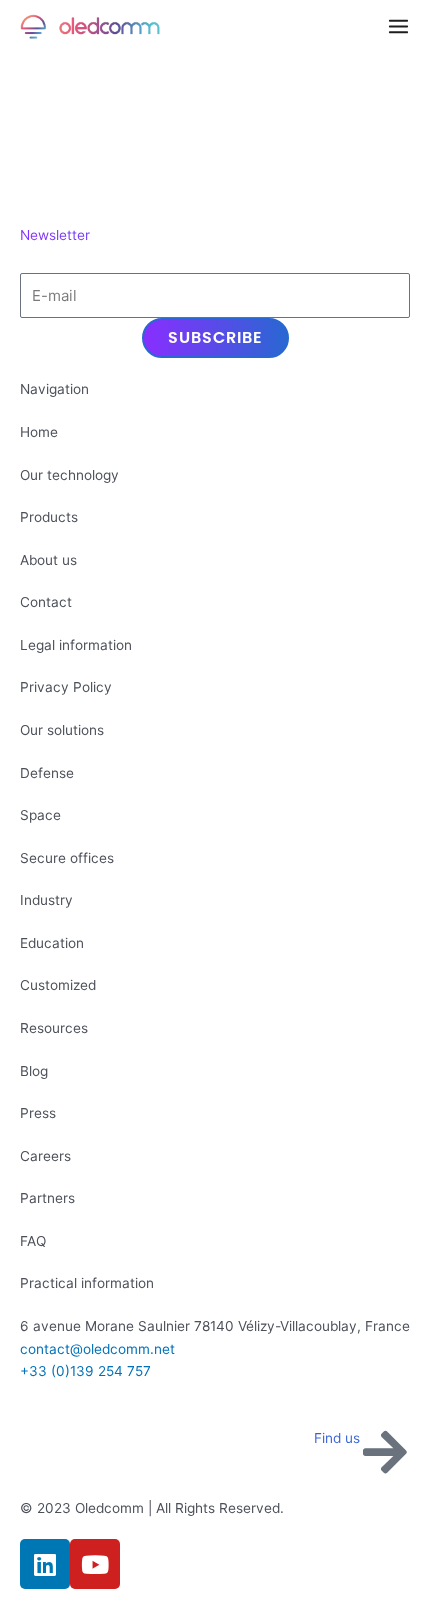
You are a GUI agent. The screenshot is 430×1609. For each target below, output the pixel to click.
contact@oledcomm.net (97, 1349)
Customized (58, 985)
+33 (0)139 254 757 (85, 1371)
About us (48, 560)
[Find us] (385, 1452)
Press (38, 1113)
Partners (47, 1198)
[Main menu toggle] (399, 27)
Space (40, 815)
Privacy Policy (66, 687)
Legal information (76, 645)
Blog (34, 1071)
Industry (46, 900)
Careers (45, 1156)
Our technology (69, 475)
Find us (337, 1438)
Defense (47, 773)
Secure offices (67, 858)
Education (52, 943)
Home (39, 432)
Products (49, 517)
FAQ (33, 1241)
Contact (46, 602)
